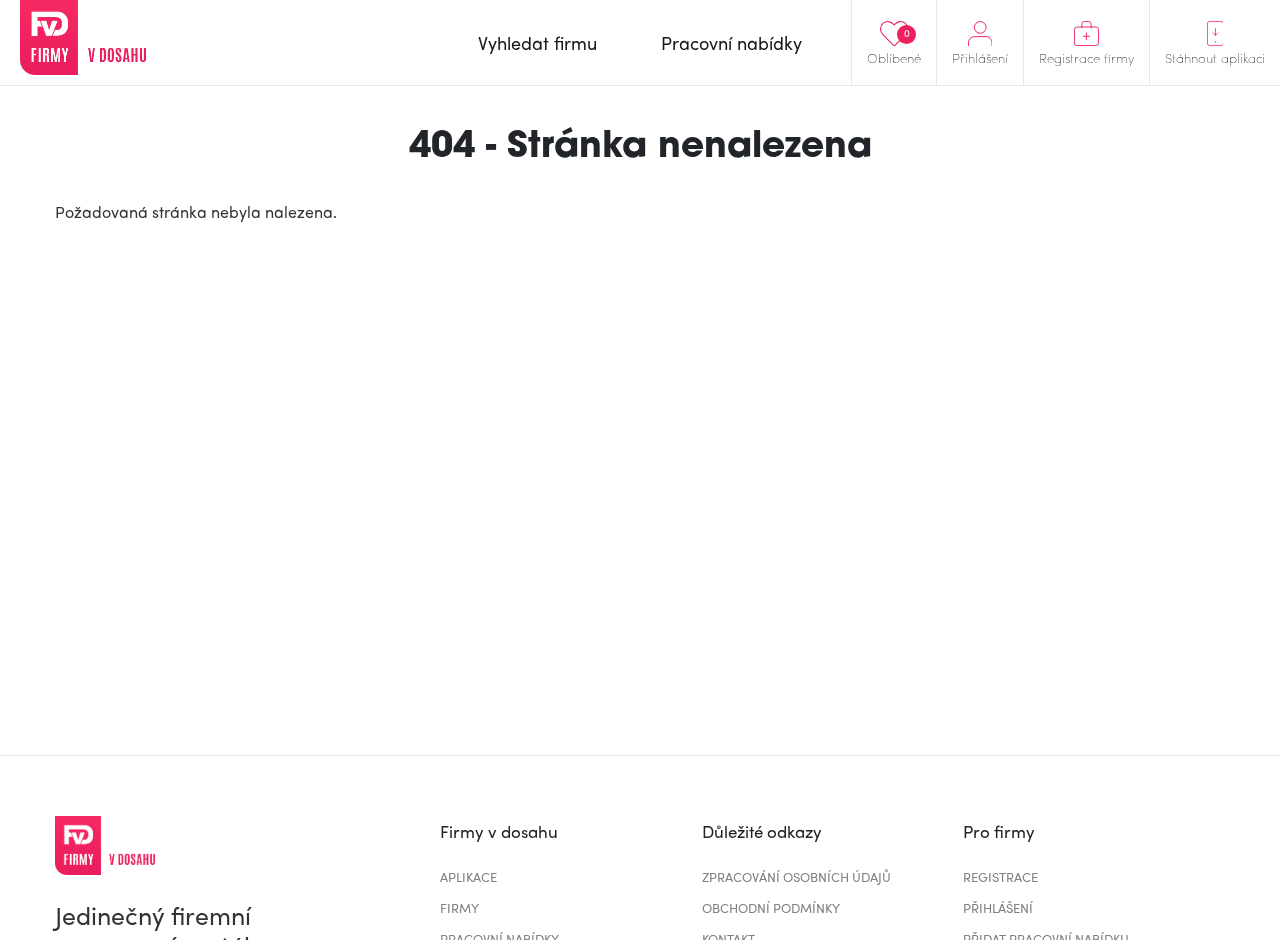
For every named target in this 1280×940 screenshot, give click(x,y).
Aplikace (468, 876)
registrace (1000, 876)
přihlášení (998, 907)
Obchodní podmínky (771, 907)
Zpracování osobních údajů (796, 876)
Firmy (459, 907)
